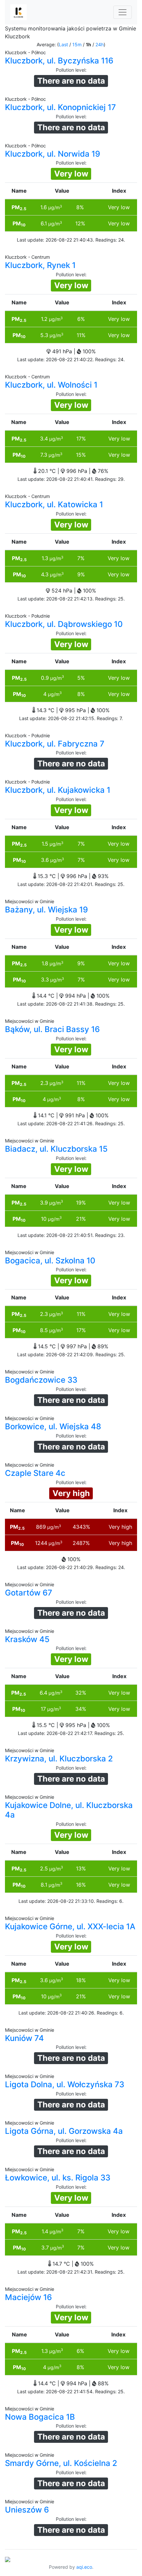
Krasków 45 (27, 1639)
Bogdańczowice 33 (41, 1380)
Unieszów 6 (27, 2510)
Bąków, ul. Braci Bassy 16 (52, 1029)
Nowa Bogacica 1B (40, 2417)
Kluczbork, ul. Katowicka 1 (54, 504)
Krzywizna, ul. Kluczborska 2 (59, 1759)
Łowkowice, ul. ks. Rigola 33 (58, 2178)
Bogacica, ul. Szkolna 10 (50, 1261)
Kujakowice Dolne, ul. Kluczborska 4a (69, 1810)
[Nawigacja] (123, 12)
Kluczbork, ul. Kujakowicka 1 (58, 790)
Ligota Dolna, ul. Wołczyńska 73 (65, 2084)
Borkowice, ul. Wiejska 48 (53, 1426)
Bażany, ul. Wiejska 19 (46, 910)
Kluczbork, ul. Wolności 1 (51, 385)
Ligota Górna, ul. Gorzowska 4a (64, 2131)
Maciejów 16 (28, 2297)
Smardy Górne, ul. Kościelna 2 (61, 2463)
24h (100, 44)
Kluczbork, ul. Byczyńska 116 (59, 61)
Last (63, 44)
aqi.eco (84, 2567)
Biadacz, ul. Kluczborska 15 (56, 1149)
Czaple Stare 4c (35, 1473)
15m (77, 44)
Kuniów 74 (24, 2038)
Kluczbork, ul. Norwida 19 (53, 154)
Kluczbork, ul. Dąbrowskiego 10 (64, 624)
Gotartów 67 (29, 1593)
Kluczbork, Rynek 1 (40, 265)
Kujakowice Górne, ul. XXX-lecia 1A (70, 1926)
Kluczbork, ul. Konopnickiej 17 (60, 107)
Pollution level (71, 70)
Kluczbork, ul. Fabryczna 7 (55, 744)
